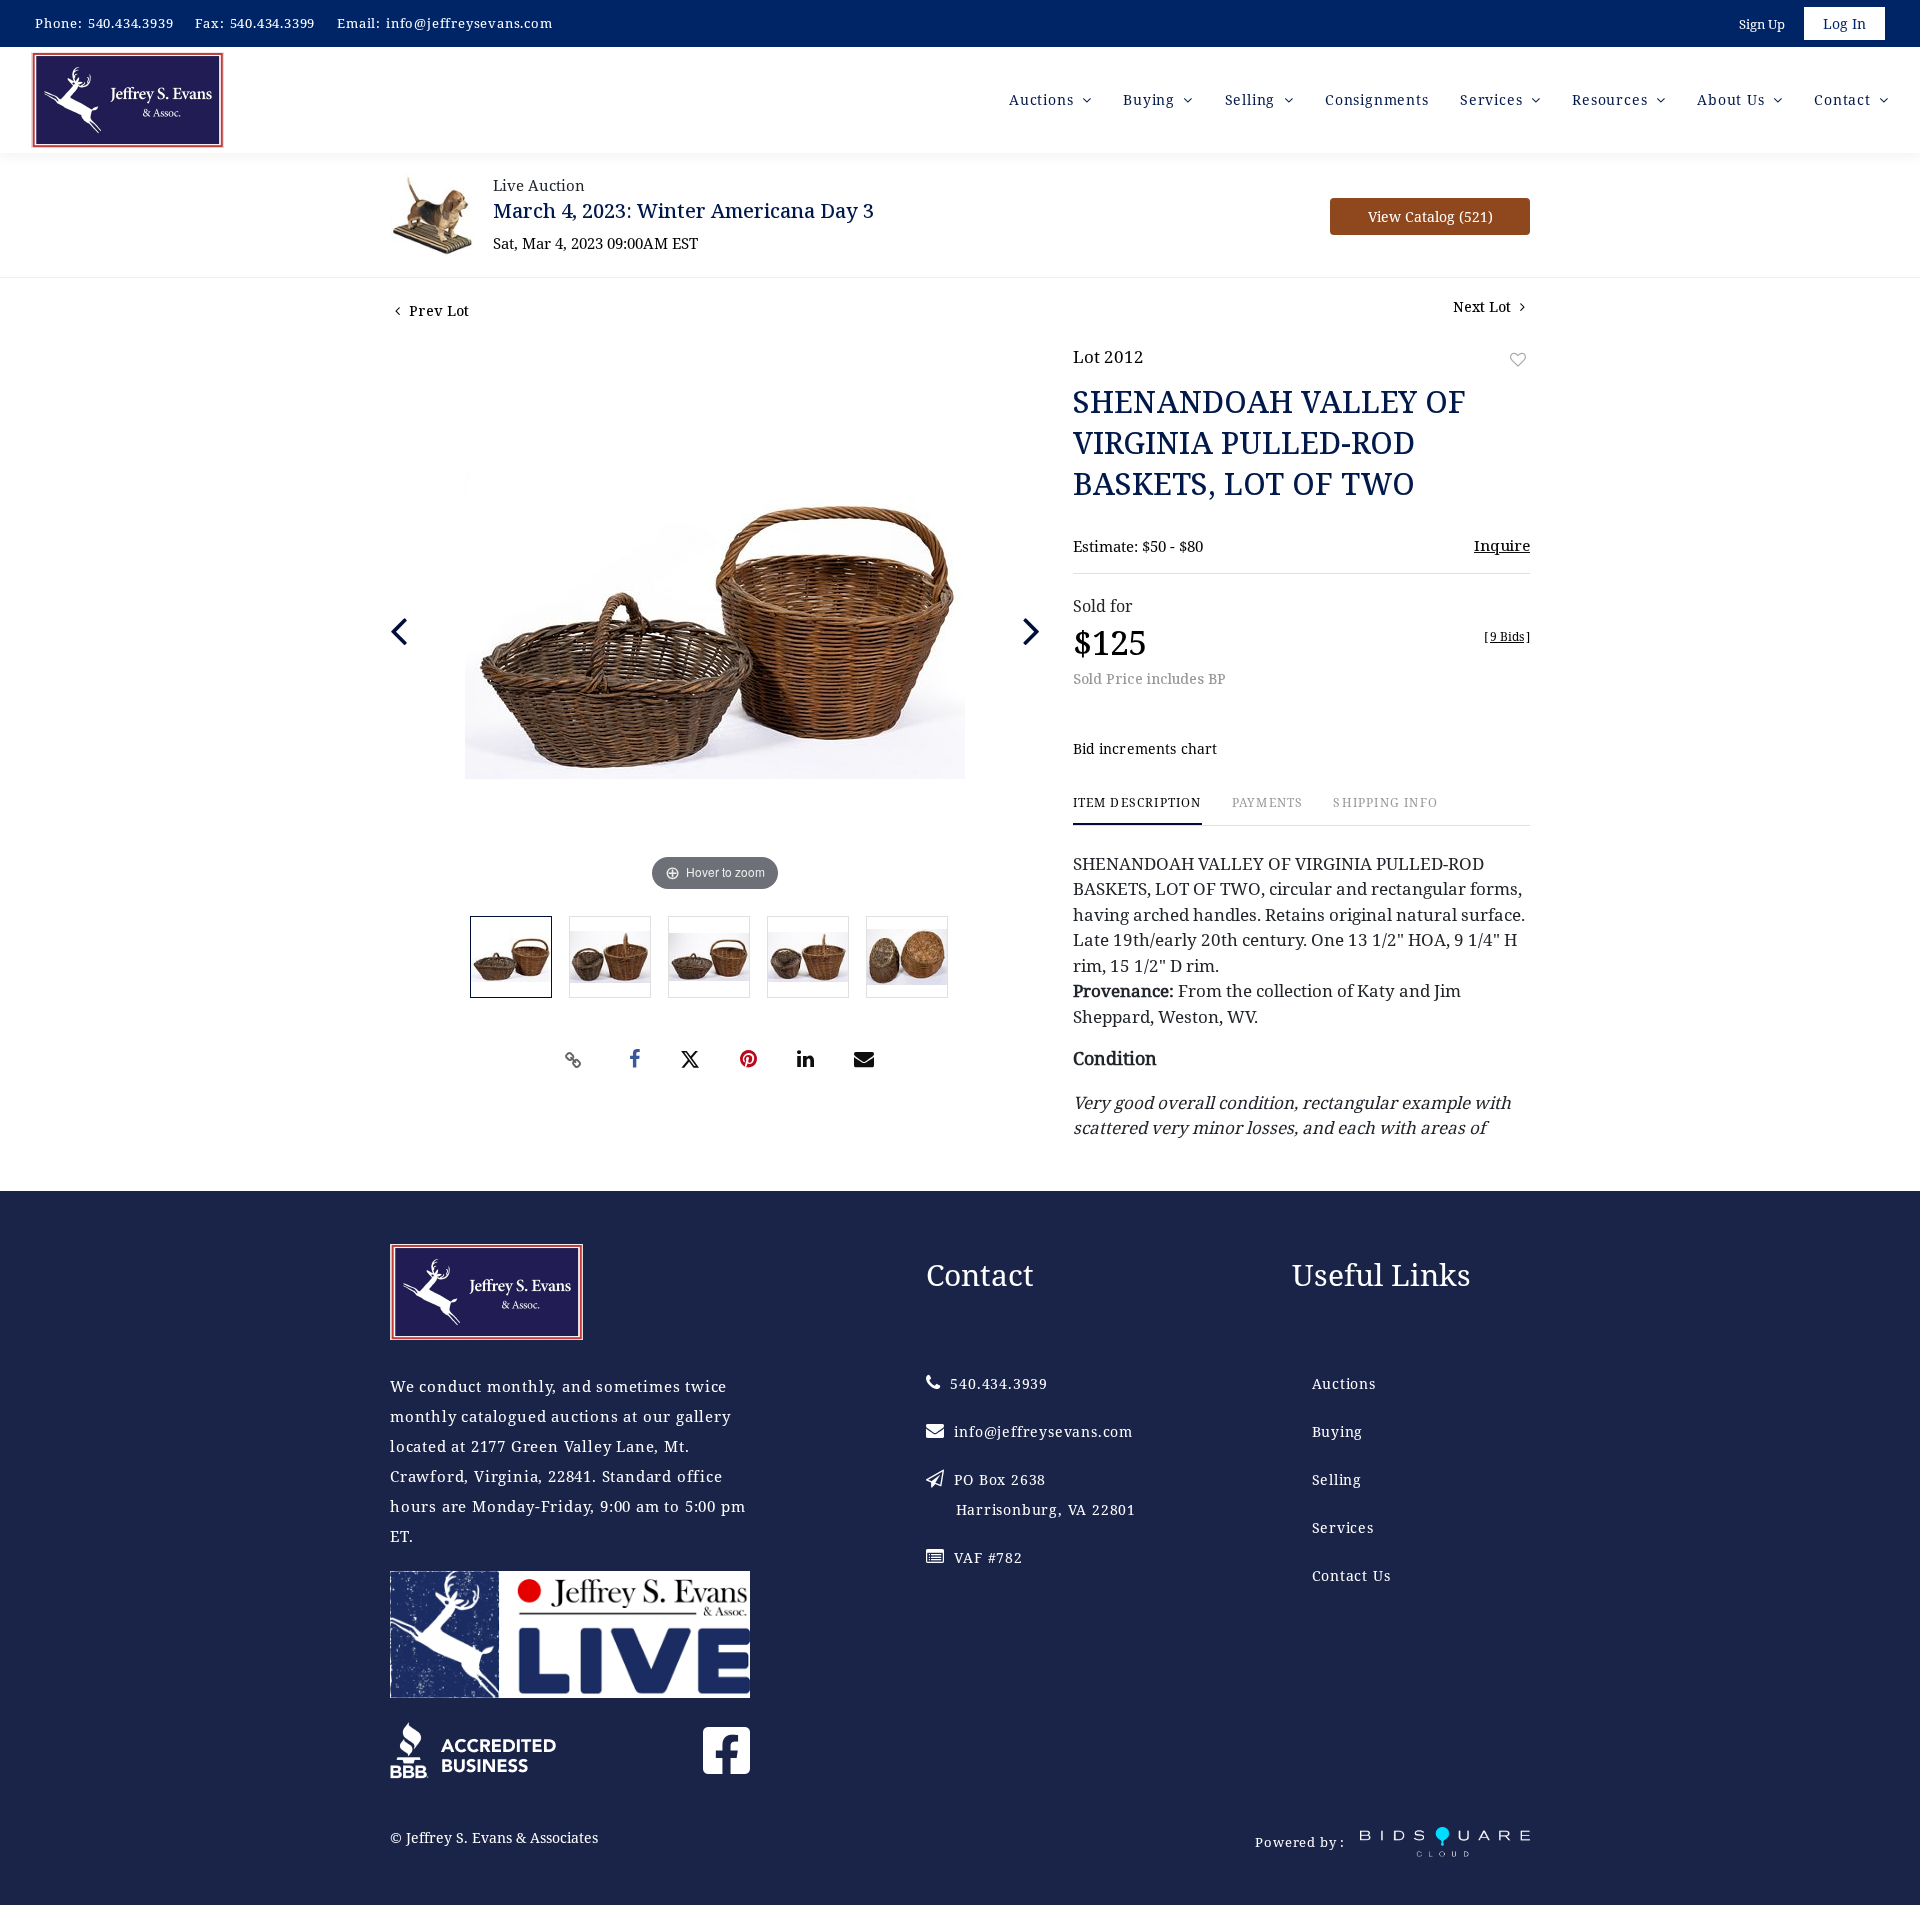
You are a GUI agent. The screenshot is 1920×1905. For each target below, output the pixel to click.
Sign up (1762, 24)
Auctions (1344, 1383)
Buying (1338, 1431)
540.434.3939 (131, 23)
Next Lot (1484, 306)
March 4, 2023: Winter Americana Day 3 (683, 210)
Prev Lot (437, 310)
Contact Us (1351, 1575)
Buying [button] (1151, 99)
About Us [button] (1733, 99)
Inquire (1502, 545)
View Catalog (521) (1430, 216)
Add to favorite (1518, 359)
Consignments (1377, 99)
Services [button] (1493, 99)
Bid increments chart (1145, 748)
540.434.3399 (273, 23)
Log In (1844, 23)
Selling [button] (1252, 99)
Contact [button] (1844, 99)
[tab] (1137, 810)
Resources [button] (1612, 99)
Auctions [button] (1043, 99)
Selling (1337, 1479)
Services (1343, 1527)
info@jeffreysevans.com (469, 23)
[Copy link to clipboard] (574, 1060)
